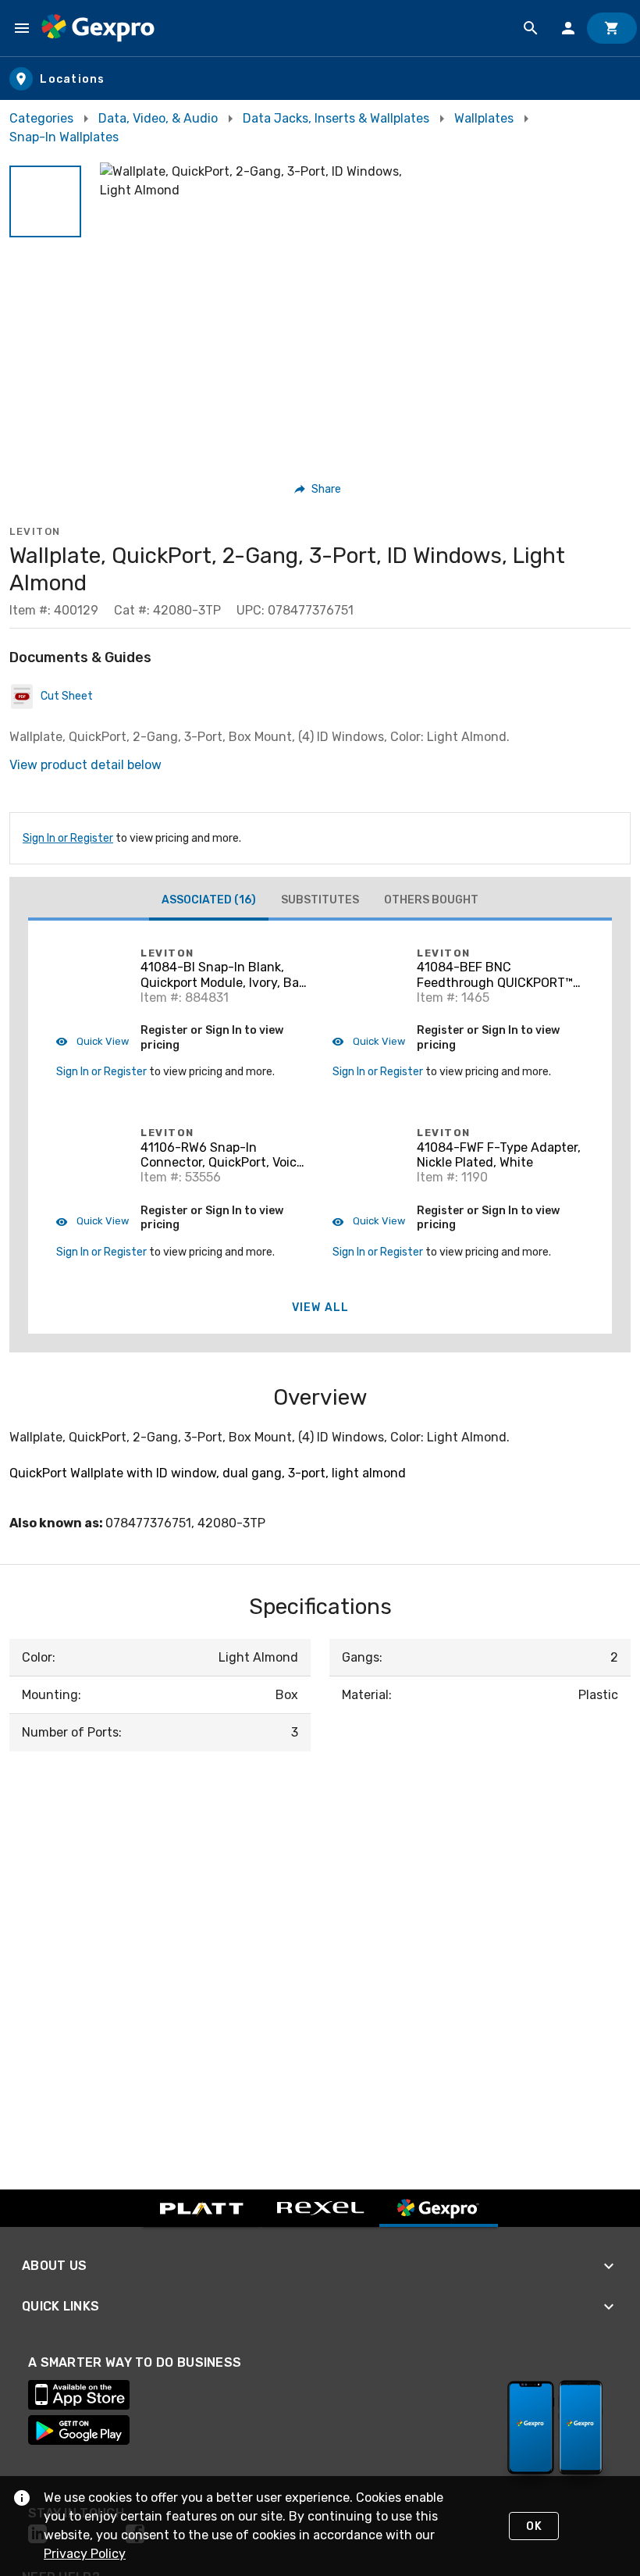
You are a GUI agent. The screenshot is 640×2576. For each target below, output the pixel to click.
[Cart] (612, 28)
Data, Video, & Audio (158, 118)
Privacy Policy (85, 2554)
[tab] (209, 902)
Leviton (35, 531)
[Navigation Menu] (22, 28)
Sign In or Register (68, 838)
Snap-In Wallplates (64, 137)
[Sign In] (568, 28)
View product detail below (85, 765)
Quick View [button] (101, 1041)
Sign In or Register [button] (101, 1072)
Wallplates (484, 118)
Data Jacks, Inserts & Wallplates (336, 118)
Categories (41, 118)
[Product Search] (531, 28)
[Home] (98, 28)
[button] (45, 201)
